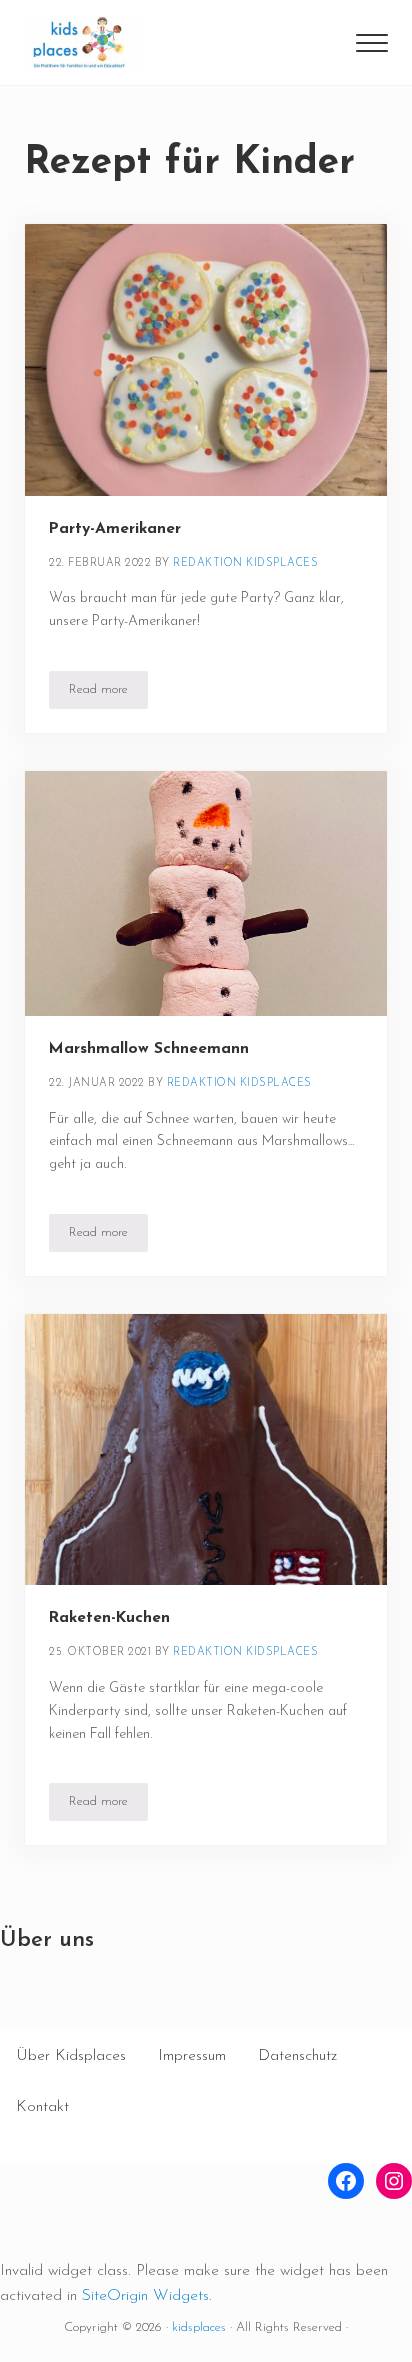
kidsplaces (199, 2327)
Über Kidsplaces (71, 2056)
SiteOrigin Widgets (145, 2296)
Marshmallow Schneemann (149, 1049)
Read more (108, 693)
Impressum (192, 2056)
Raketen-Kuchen (109, 1618)
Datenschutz (297, 2056)
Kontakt (42, 2107)
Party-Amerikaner (115, 529)
